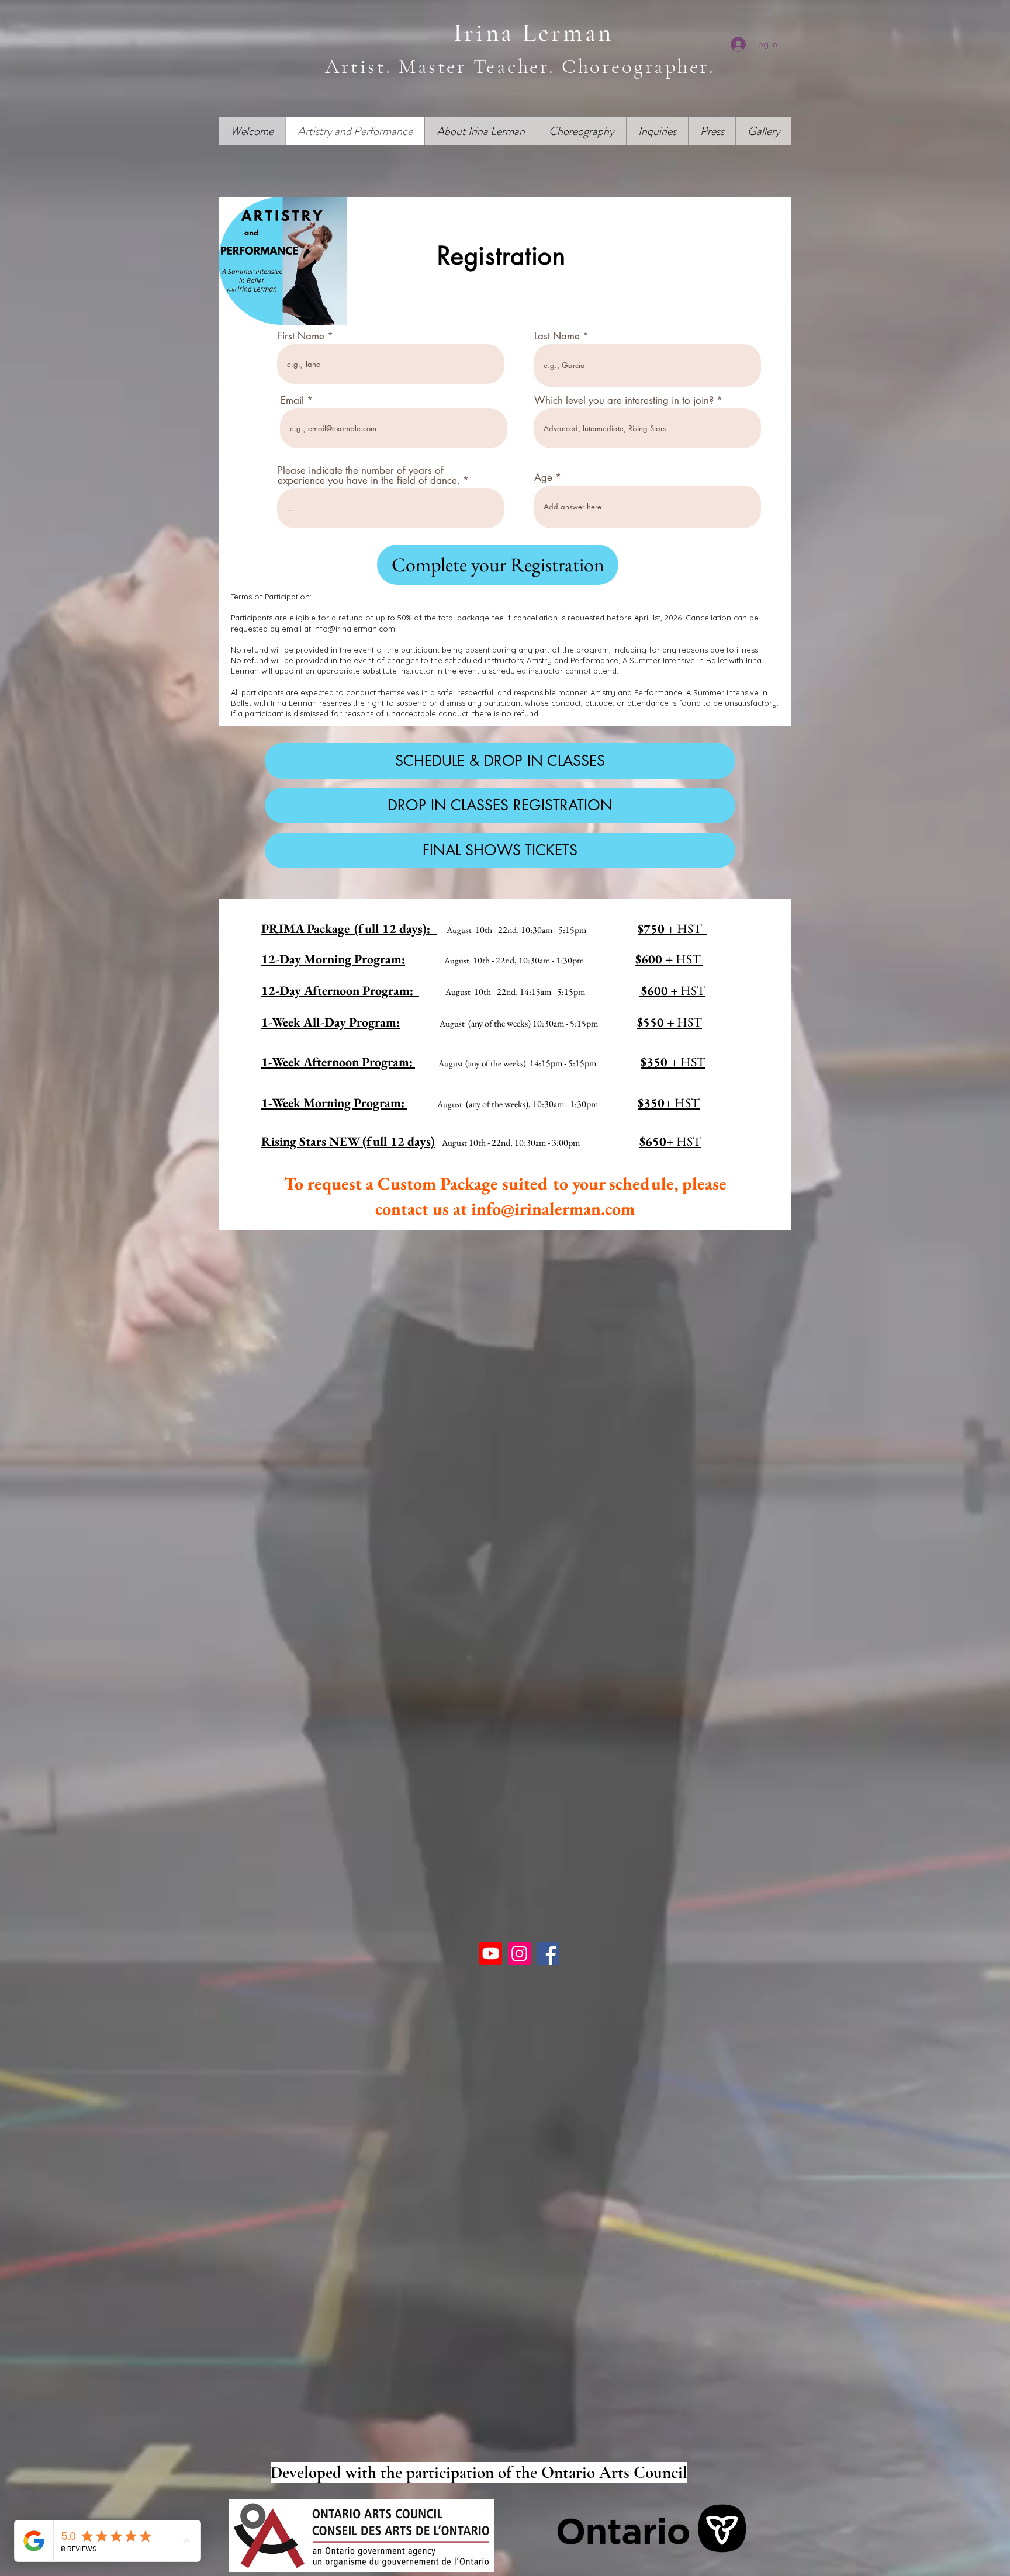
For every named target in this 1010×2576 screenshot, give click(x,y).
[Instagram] (519, 1953)
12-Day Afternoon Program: (340, 991)
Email (292, 401)
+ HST (673, 991)
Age (543, 478)
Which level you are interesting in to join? (624, 401)
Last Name (557, 336)
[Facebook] (548, 1953)
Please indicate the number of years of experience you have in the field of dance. (369, 476)
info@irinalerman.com (354, 629)
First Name (301, 336)
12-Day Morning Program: (333, 959)
